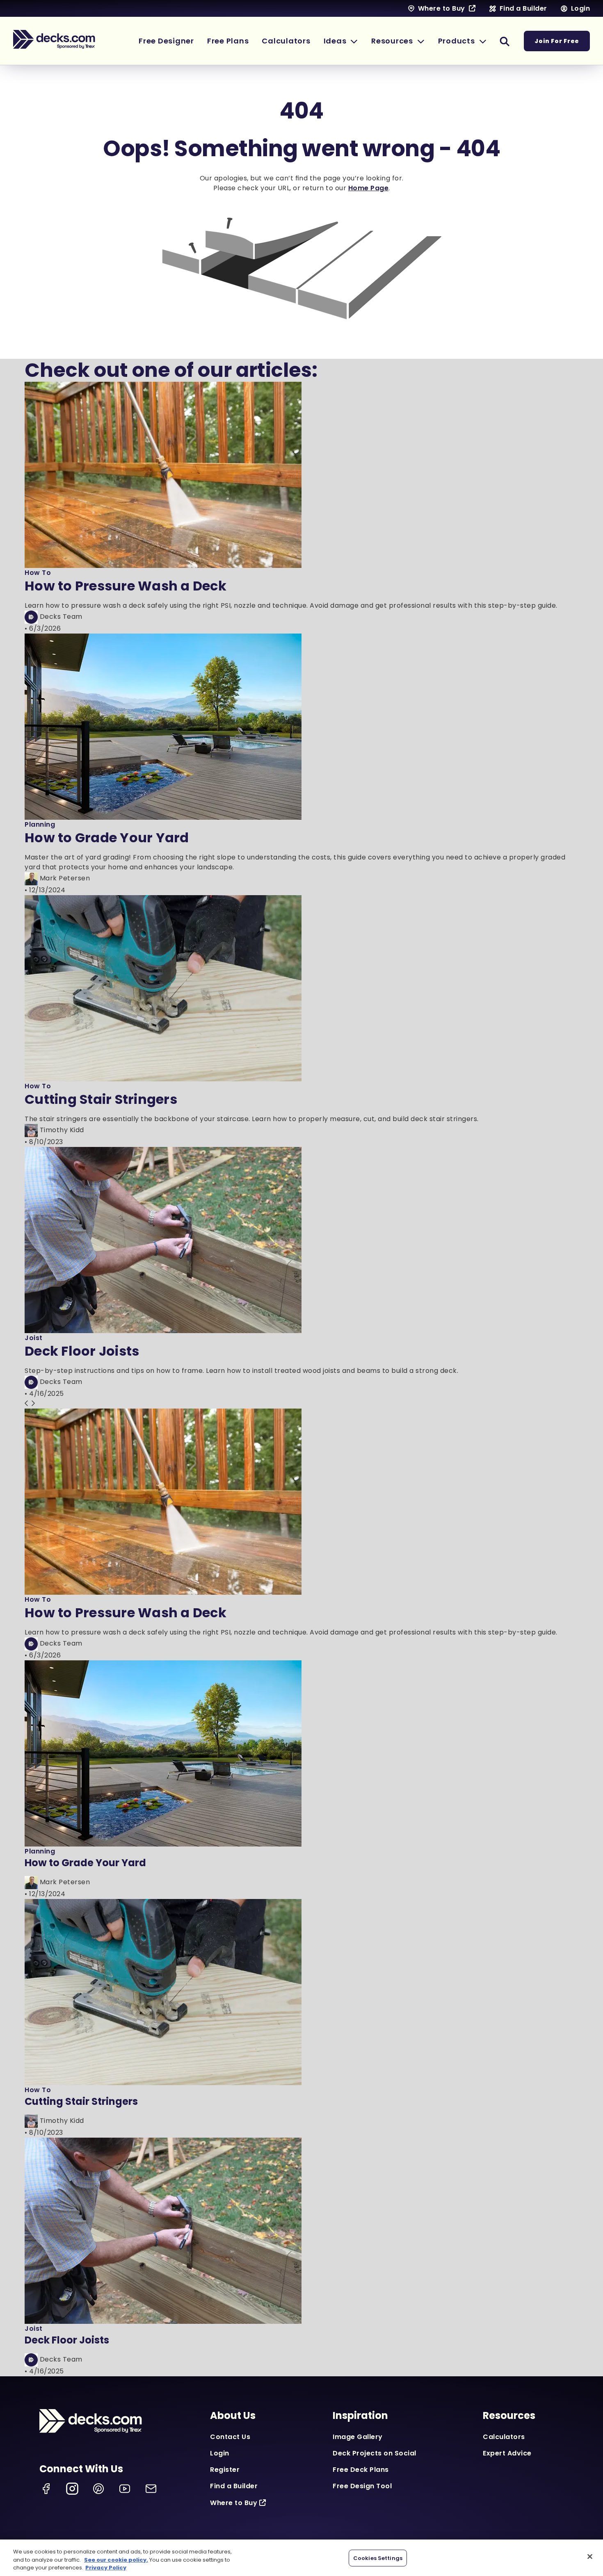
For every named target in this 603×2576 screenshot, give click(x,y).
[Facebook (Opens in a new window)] (46, 2489)
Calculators (504, 2437)
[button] (341, 41)
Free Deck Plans (361, 2470)
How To (38, 573)
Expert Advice (507, 2453)
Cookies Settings (378, 2558)
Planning (40, 824)
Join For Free (557, 41)
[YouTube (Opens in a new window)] (125, 2489)
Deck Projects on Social (375, 2453)
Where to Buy (234, 2503)
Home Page (369, 188)
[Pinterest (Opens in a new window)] (98, 2489)
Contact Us (230, 2437)
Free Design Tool (362, 2486)
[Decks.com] (54, 39)
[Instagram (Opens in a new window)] (72, 2489)
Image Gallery (358, 2437)
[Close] (590, 2556)
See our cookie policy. (116, 2560)
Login (220, 2453)
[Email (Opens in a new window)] (151, 2489)
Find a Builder (234, 2486)
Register (225, 2470)
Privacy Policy (106, 2568)
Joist (34, 1338)
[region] (301, 2558)
